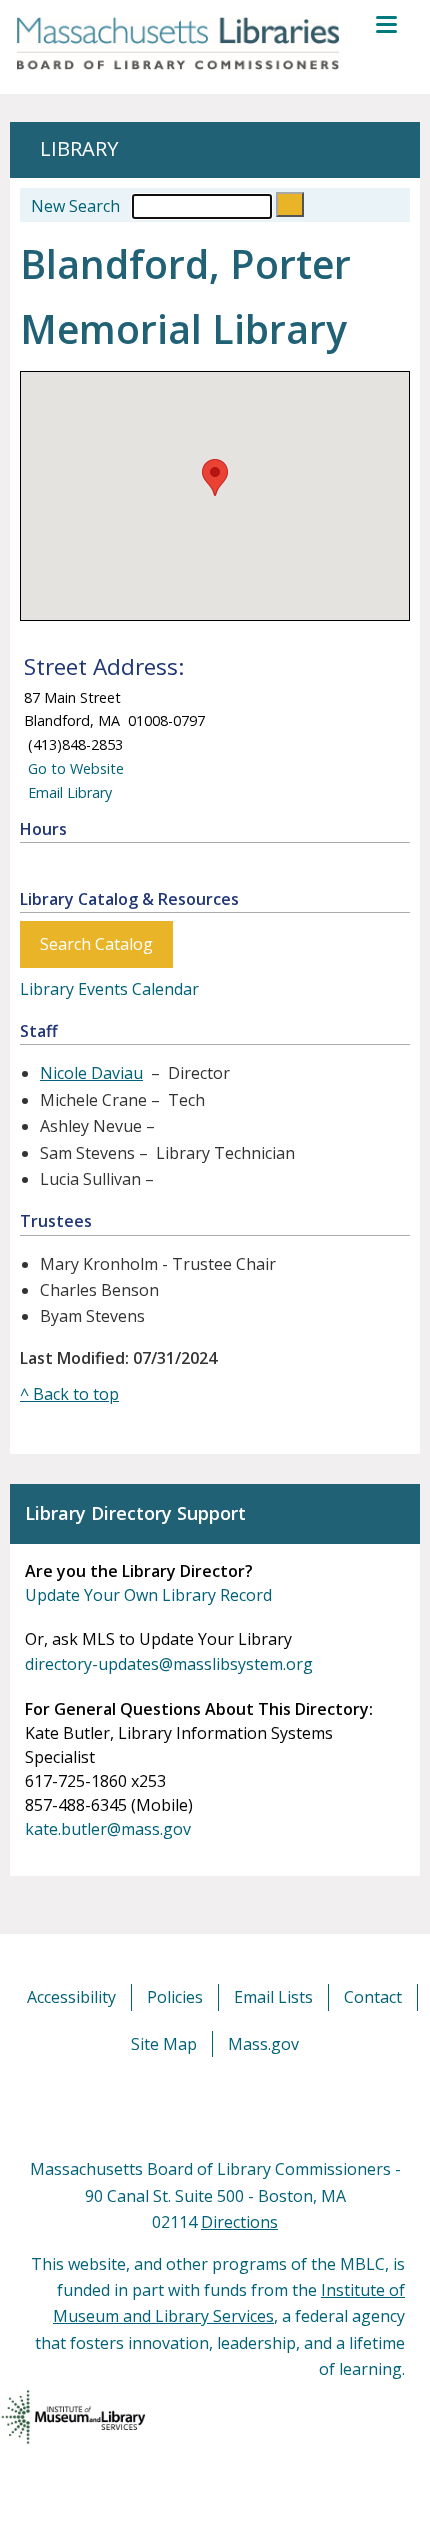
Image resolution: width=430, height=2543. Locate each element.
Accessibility (71, 1997)
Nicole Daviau (91, 1073)
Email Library (68, 792)
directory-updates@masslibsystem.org (169, 1664)
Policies (175, 1997)
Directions (239, 2222)
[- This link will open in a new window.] (237, 2106)
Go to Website (74, 768)
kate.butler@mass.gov (108, 1829)
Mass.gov (263, 2044)
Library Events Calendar (109, 989)
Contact (373, 1997)
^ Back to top (69, 1394)
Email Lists (273, 1997)
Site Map (164, 2044)
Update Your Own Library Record (148, 1595)
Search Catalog (96, 944)
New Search (75, 206)
